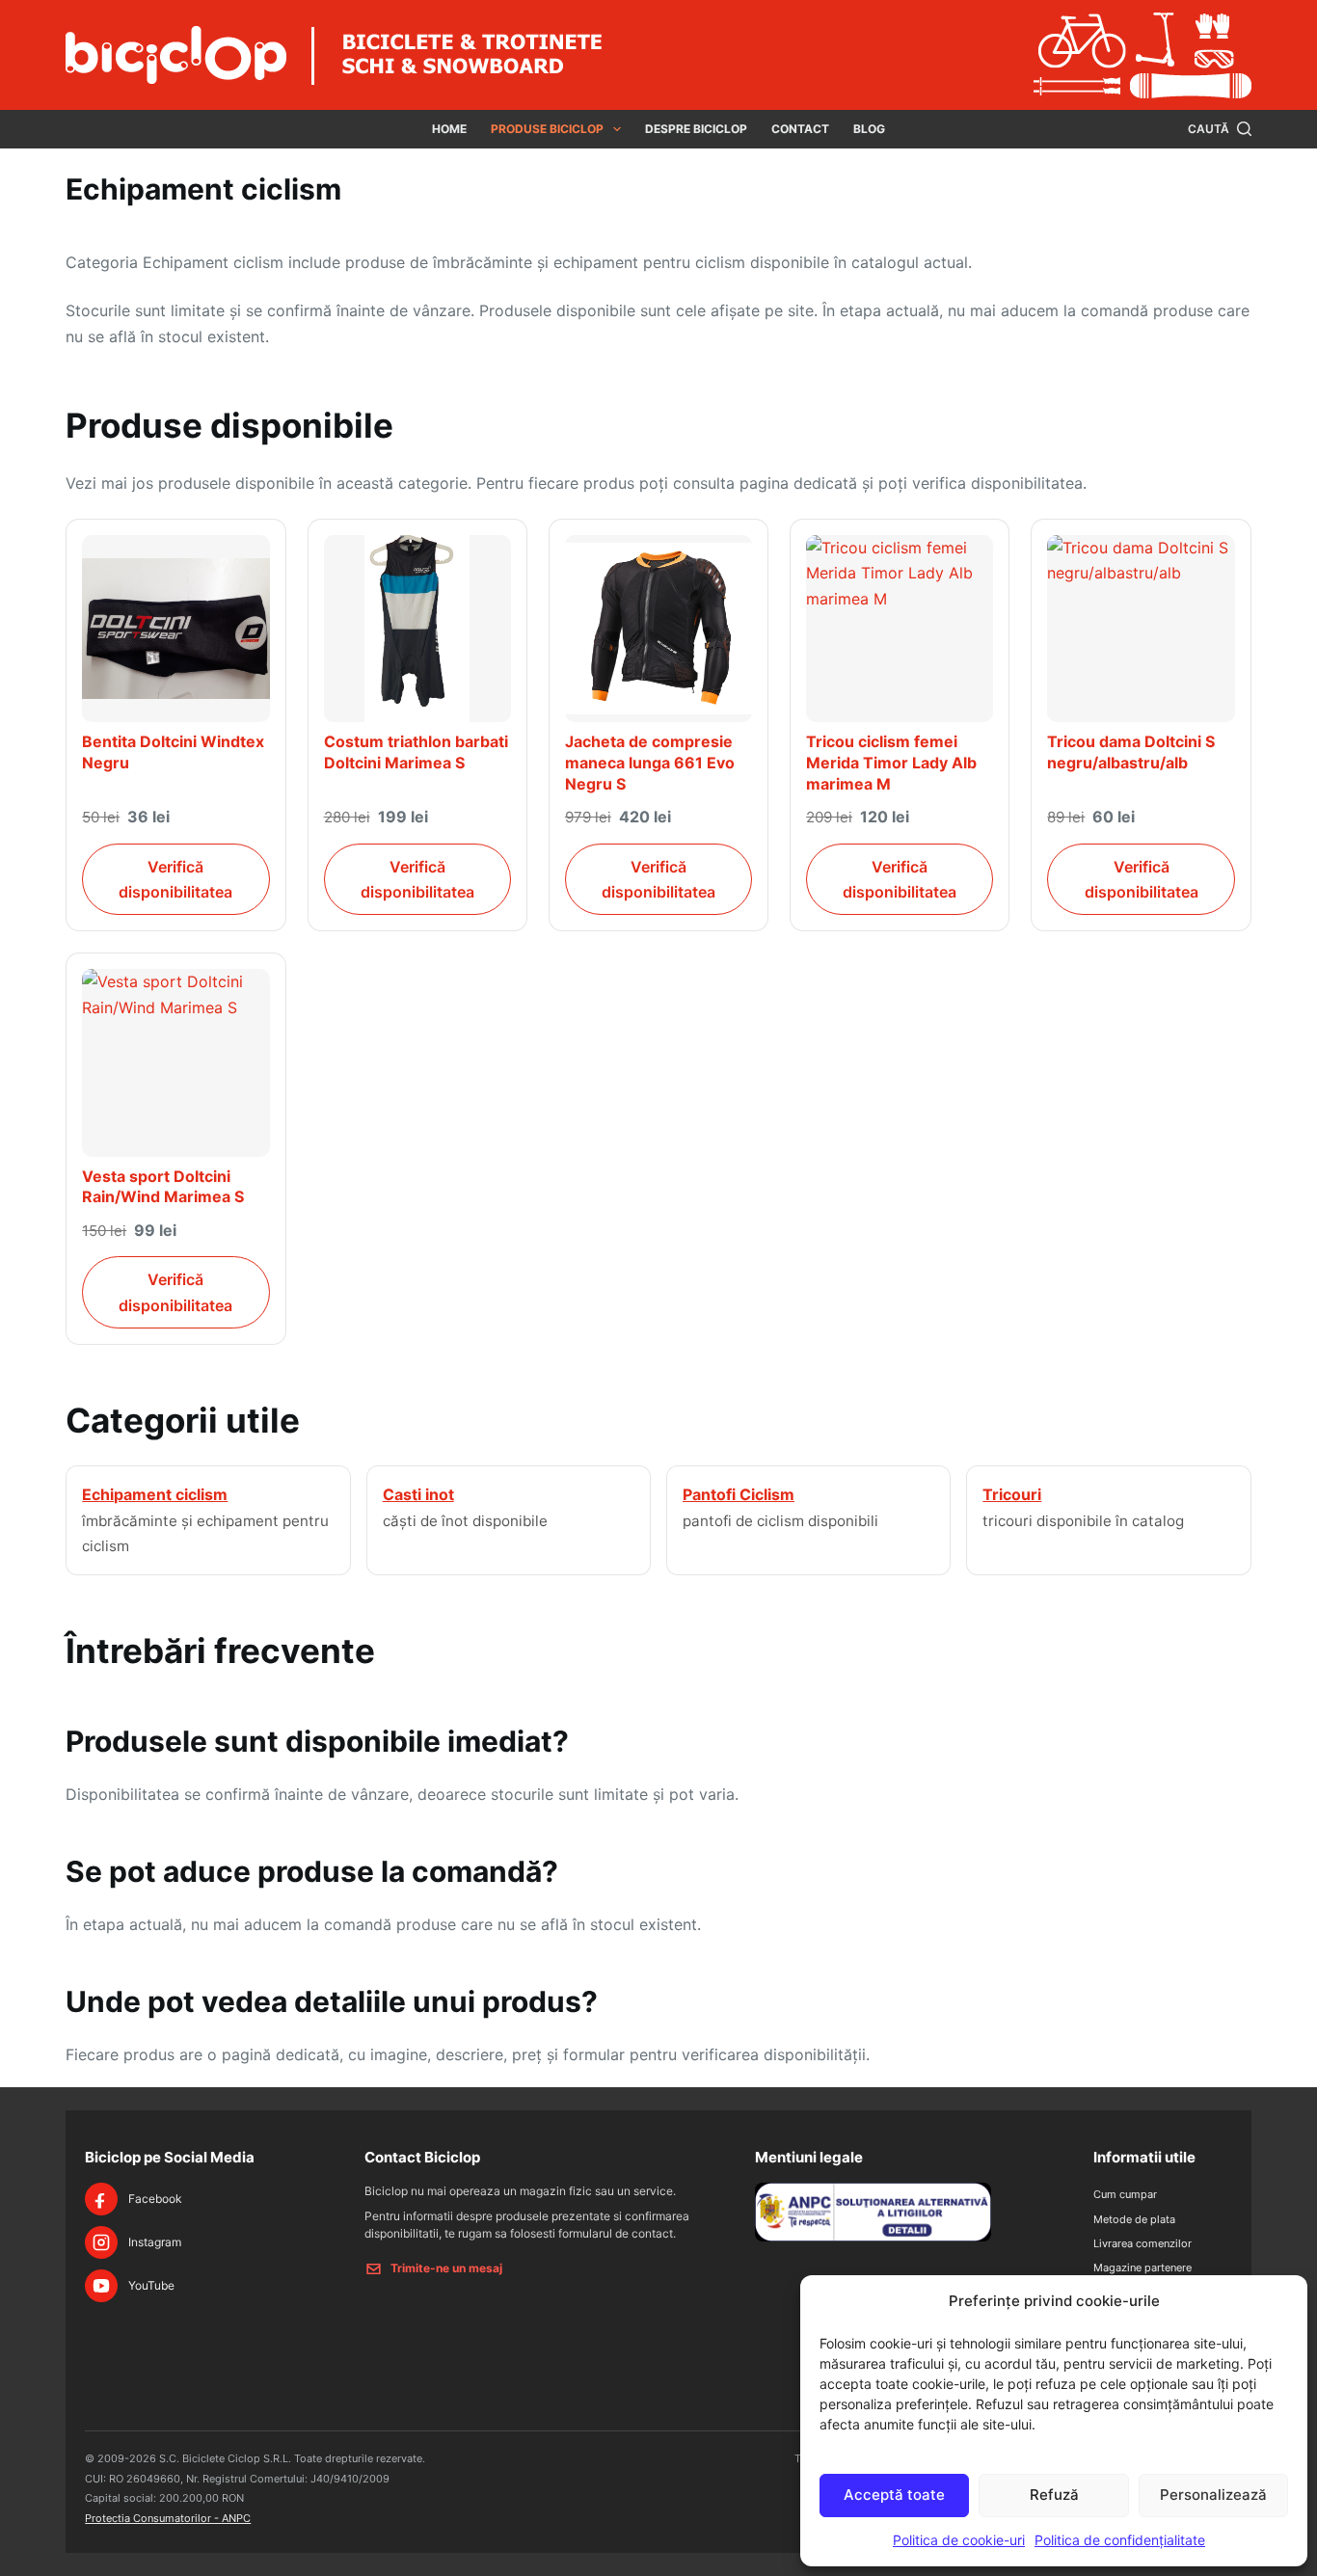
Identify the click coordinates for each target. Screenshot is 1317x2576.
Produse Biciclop (547, 129)
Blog (869, 129)
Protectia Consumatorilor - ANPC (168, 2518)
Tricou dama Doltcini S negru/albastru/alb (1131, 752)
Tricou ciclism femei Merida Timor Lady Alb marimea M (891, 762)
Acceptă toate (894, 2495)
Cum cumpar (1125, 2194)
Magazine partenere (1142, 2267)
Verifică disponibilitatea (175, 879)
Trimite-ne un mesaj (446, 2268)
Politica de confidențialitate (1120, 2540)
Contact (800, 129)
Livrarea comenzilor (1142, 2243)
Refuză (1054, 2495)
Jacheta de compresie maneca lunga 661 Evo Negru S (650, 762)
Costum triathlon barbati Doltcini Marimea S (416, 752)
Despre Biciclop (696, 129)
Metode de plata (1134, 2219)
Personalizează (1213, 2495)
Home (449, 129)
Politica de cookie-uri (959, 2540)
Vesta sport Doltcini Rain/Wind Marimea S (163, 1187)
